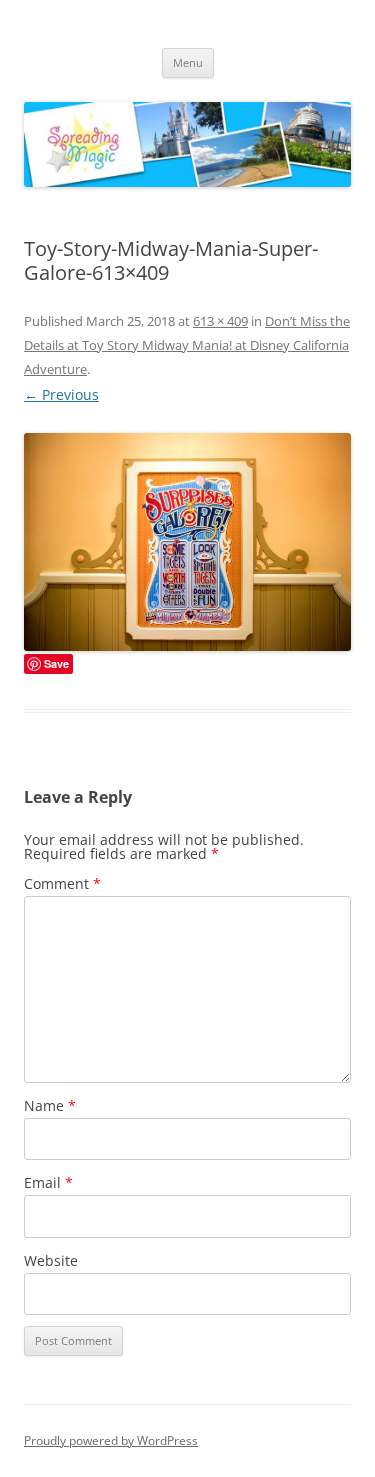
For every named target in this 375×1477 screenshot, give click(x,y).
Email (48, 1182)
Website (51, 1260)
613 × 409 (220, 321)
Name (50, 1105)
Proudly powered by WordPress (111, 1440)
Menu (188, 62)
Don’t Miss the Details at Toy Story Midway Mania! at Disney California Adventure (187, 345)
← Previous (61, 394)
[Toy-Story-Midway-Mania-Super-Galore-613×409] (187, 542)
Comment (62, 883)
